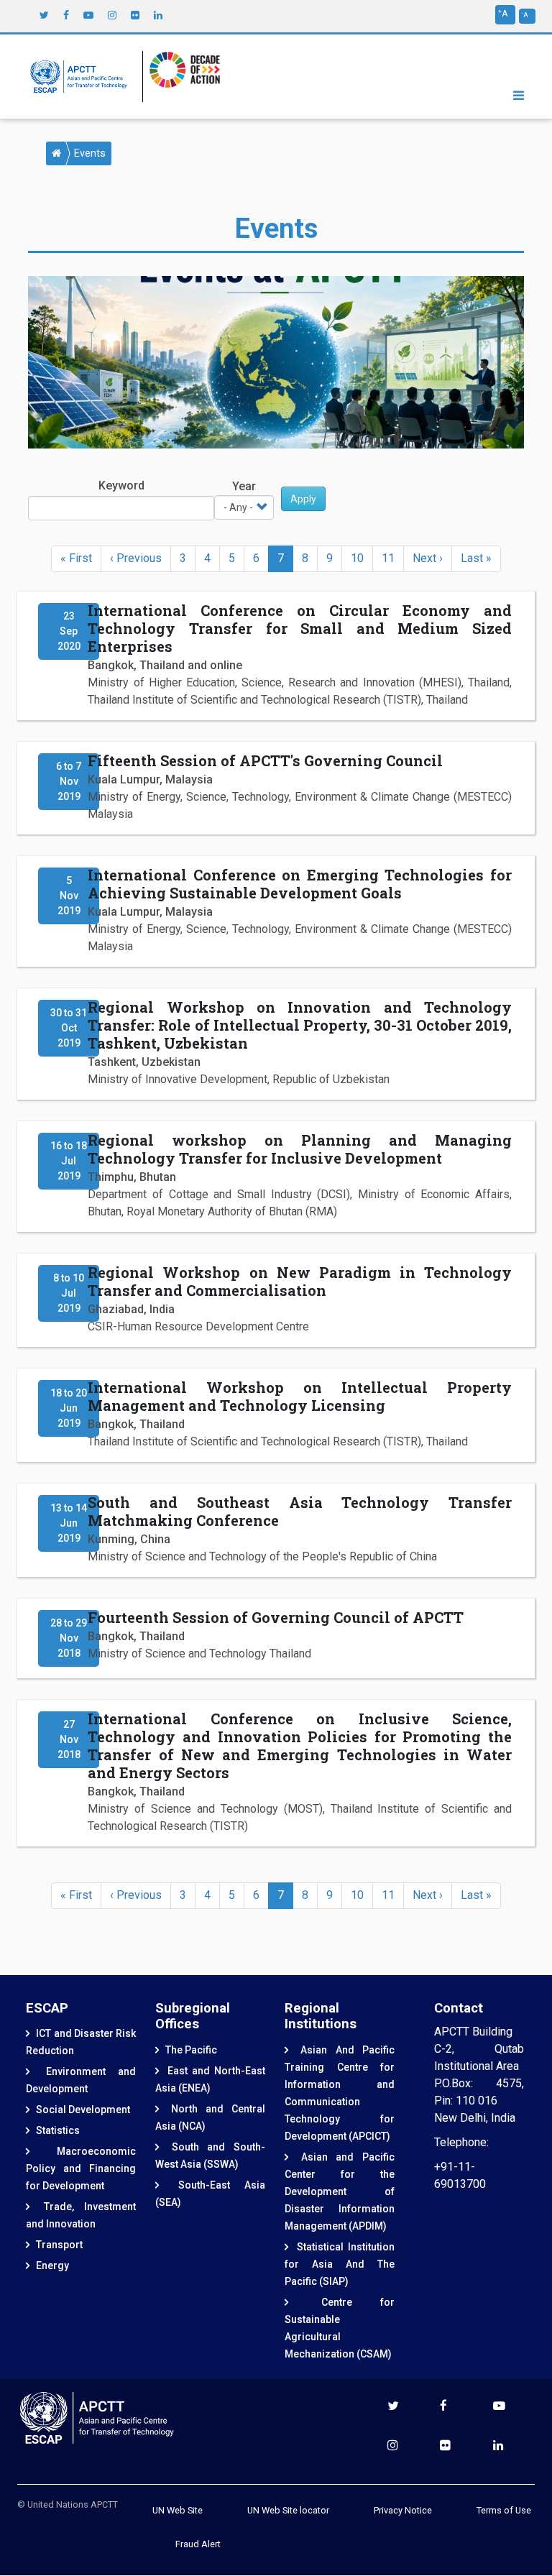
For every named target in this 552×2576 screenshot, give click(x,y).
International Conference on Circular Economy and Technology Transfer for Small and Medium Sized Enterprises (300, 628)
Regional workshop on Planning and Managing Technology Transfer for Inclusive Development (300, 1149)
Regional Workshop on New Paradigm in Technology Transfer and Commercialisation (300, 1281)
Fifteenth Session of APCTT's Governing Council (265, 760)
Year (244, 486)
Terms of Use (504, 2510)
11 (393, 558)
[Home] (82, 77)
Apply (303, 499)
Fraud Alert (198, 2544)
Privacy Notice (403, 2510)
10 (362, 558)
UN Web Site (178, 2510)
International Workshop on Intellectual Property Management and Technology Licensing (300, 1396)
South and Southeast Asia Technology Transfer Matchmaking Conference (300, 1511)
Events (90, 153)
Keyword (121, 486)
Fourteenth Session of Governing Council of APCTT (276, 1617)
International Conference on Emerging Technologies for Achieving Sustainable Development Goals (300, 884)
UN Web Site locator (288, 2510)
